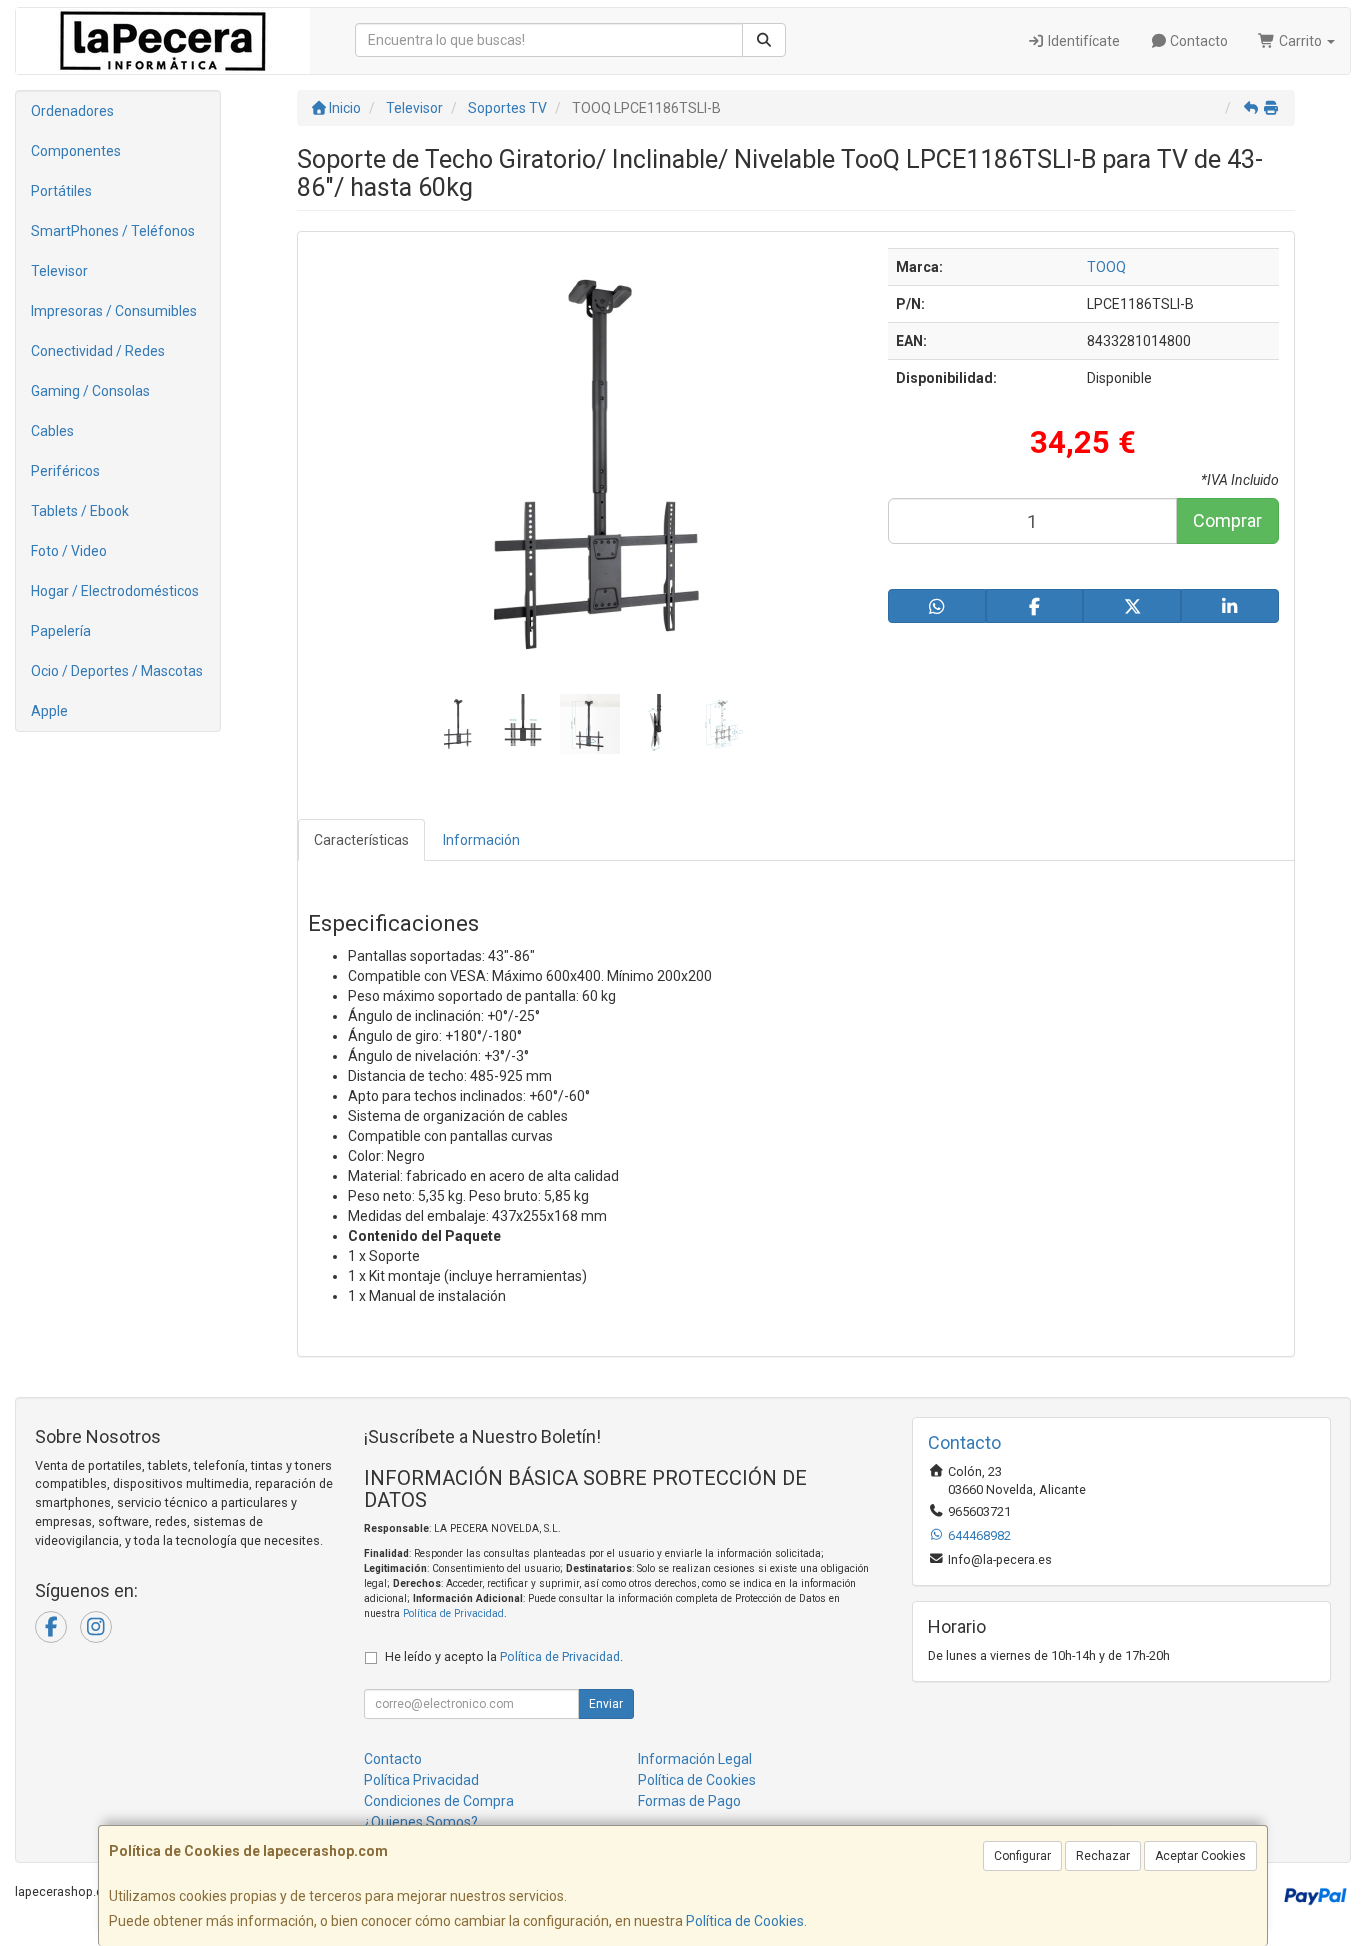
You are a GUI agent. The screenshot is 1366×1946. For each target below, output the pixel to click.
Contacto (1197, 41)
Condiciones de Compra (439, 1801)
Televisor (59, 271)
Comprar (1227, 520)
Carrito (1300, 41)
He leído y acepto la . (504, 1656)
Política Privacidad (421, 1780)
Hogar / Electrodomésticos (115, 591)
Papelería (61, 631)
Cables (52, 431)
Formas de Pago (689, 1801)
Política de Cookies (745, 1921)
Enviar (606, 1704)
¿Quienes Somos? (421, 1822)
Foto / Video (69, 551)
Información (481, 840)
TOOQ (1106, 267)
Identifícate (1082, 41)
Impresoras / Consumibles (114, 311)
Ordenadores (72, 111)
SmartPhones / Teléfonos (113, 231)
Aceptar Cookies (1200, 1856)
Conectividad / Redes (98, 351)
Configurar (1022, 1856)
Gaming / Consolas (90, 391)
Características (361, 840)
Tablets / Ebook (80, 511)
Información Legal (695, 1759)
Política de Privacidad (453, 1613)
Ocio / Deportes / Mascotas (117, 671)
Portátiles (61, 191)
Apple (49, 711)
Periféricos (65, 471)
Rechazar (1103, 1856)
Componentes (76, 151)
